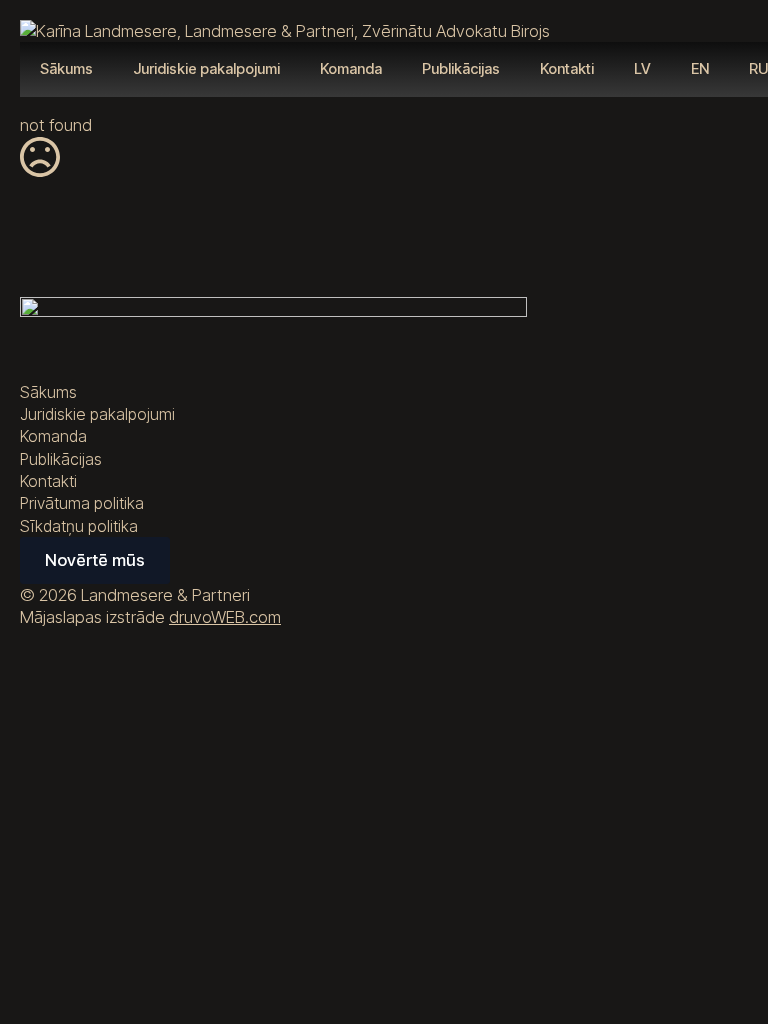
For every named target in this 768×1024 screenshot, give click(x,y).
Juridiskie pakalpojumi (206, 69)
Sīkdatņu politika (79, 526)
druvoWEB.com (225, 617)
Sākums (66, 69)
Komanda (351, 69)
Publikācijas (461, 69)
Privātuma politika (82, 503)
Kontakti (567, 69)
